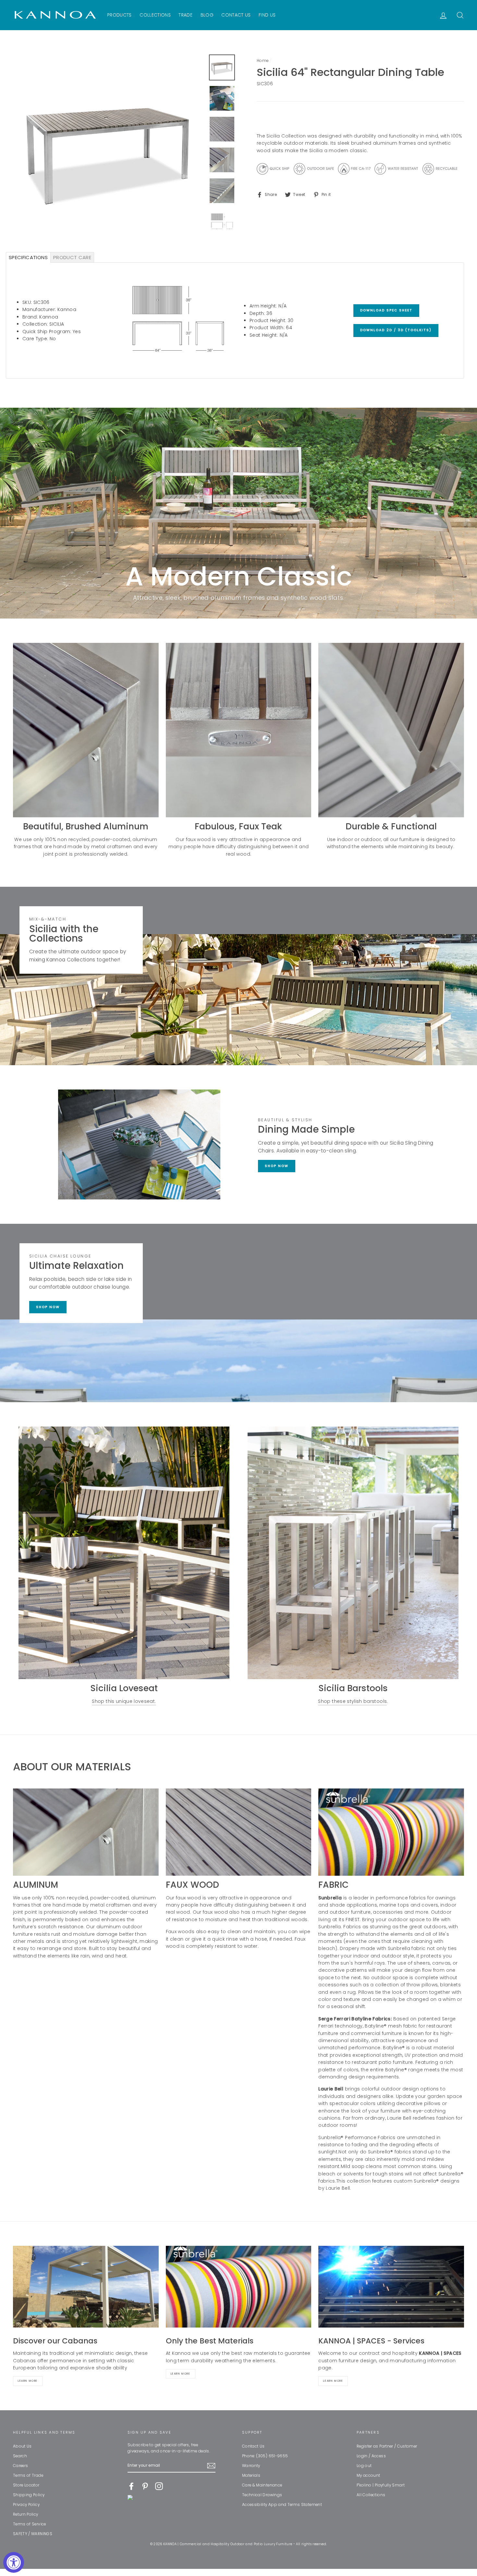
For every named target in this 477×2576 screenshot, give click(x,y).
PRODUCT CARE (72, 257)
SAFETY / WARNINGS (33, 2534)
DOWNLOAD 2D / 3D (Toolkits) (396, 330)
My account (368, 2475)
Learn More (28, 2381)
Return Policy (26, 2514)
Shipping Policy (29, 2495)
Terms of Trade (28, 2475)
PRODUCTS (119, 15)
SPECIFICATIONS (28, 257)
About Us (22, 2446)
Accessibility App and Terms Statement (282, 2505)
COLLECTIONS (155, 15)
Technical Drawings (262, 2495)
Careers (20, 2466)
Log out (364, 2466)
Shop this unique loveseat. (124, 1701)
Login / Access (371, 2456)
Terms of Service (30, 2524)
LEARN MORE (333, 2381)
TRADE (185, 15)
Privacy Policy (26, 2505)
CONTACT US (236, 15)
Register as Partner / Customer (387, 2446)
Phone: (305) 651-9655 (265, 2456)
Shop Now (277, 1166)
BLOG (207, 15)
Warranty (251, 2466)
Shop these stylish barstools (352, 1701)
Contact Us (253, 2446)
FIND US (267, 15)
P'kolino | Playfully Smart (381, 2485)
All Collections (371, 2495)
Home (263, 61)
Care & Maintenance (262, 2485)
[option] (109, 150)
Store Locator (26, 2485)
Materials (251, 2475)
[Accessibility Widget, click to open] (14, 2562)
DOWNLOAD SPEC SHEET (386, 310)
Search (20, 2456)
